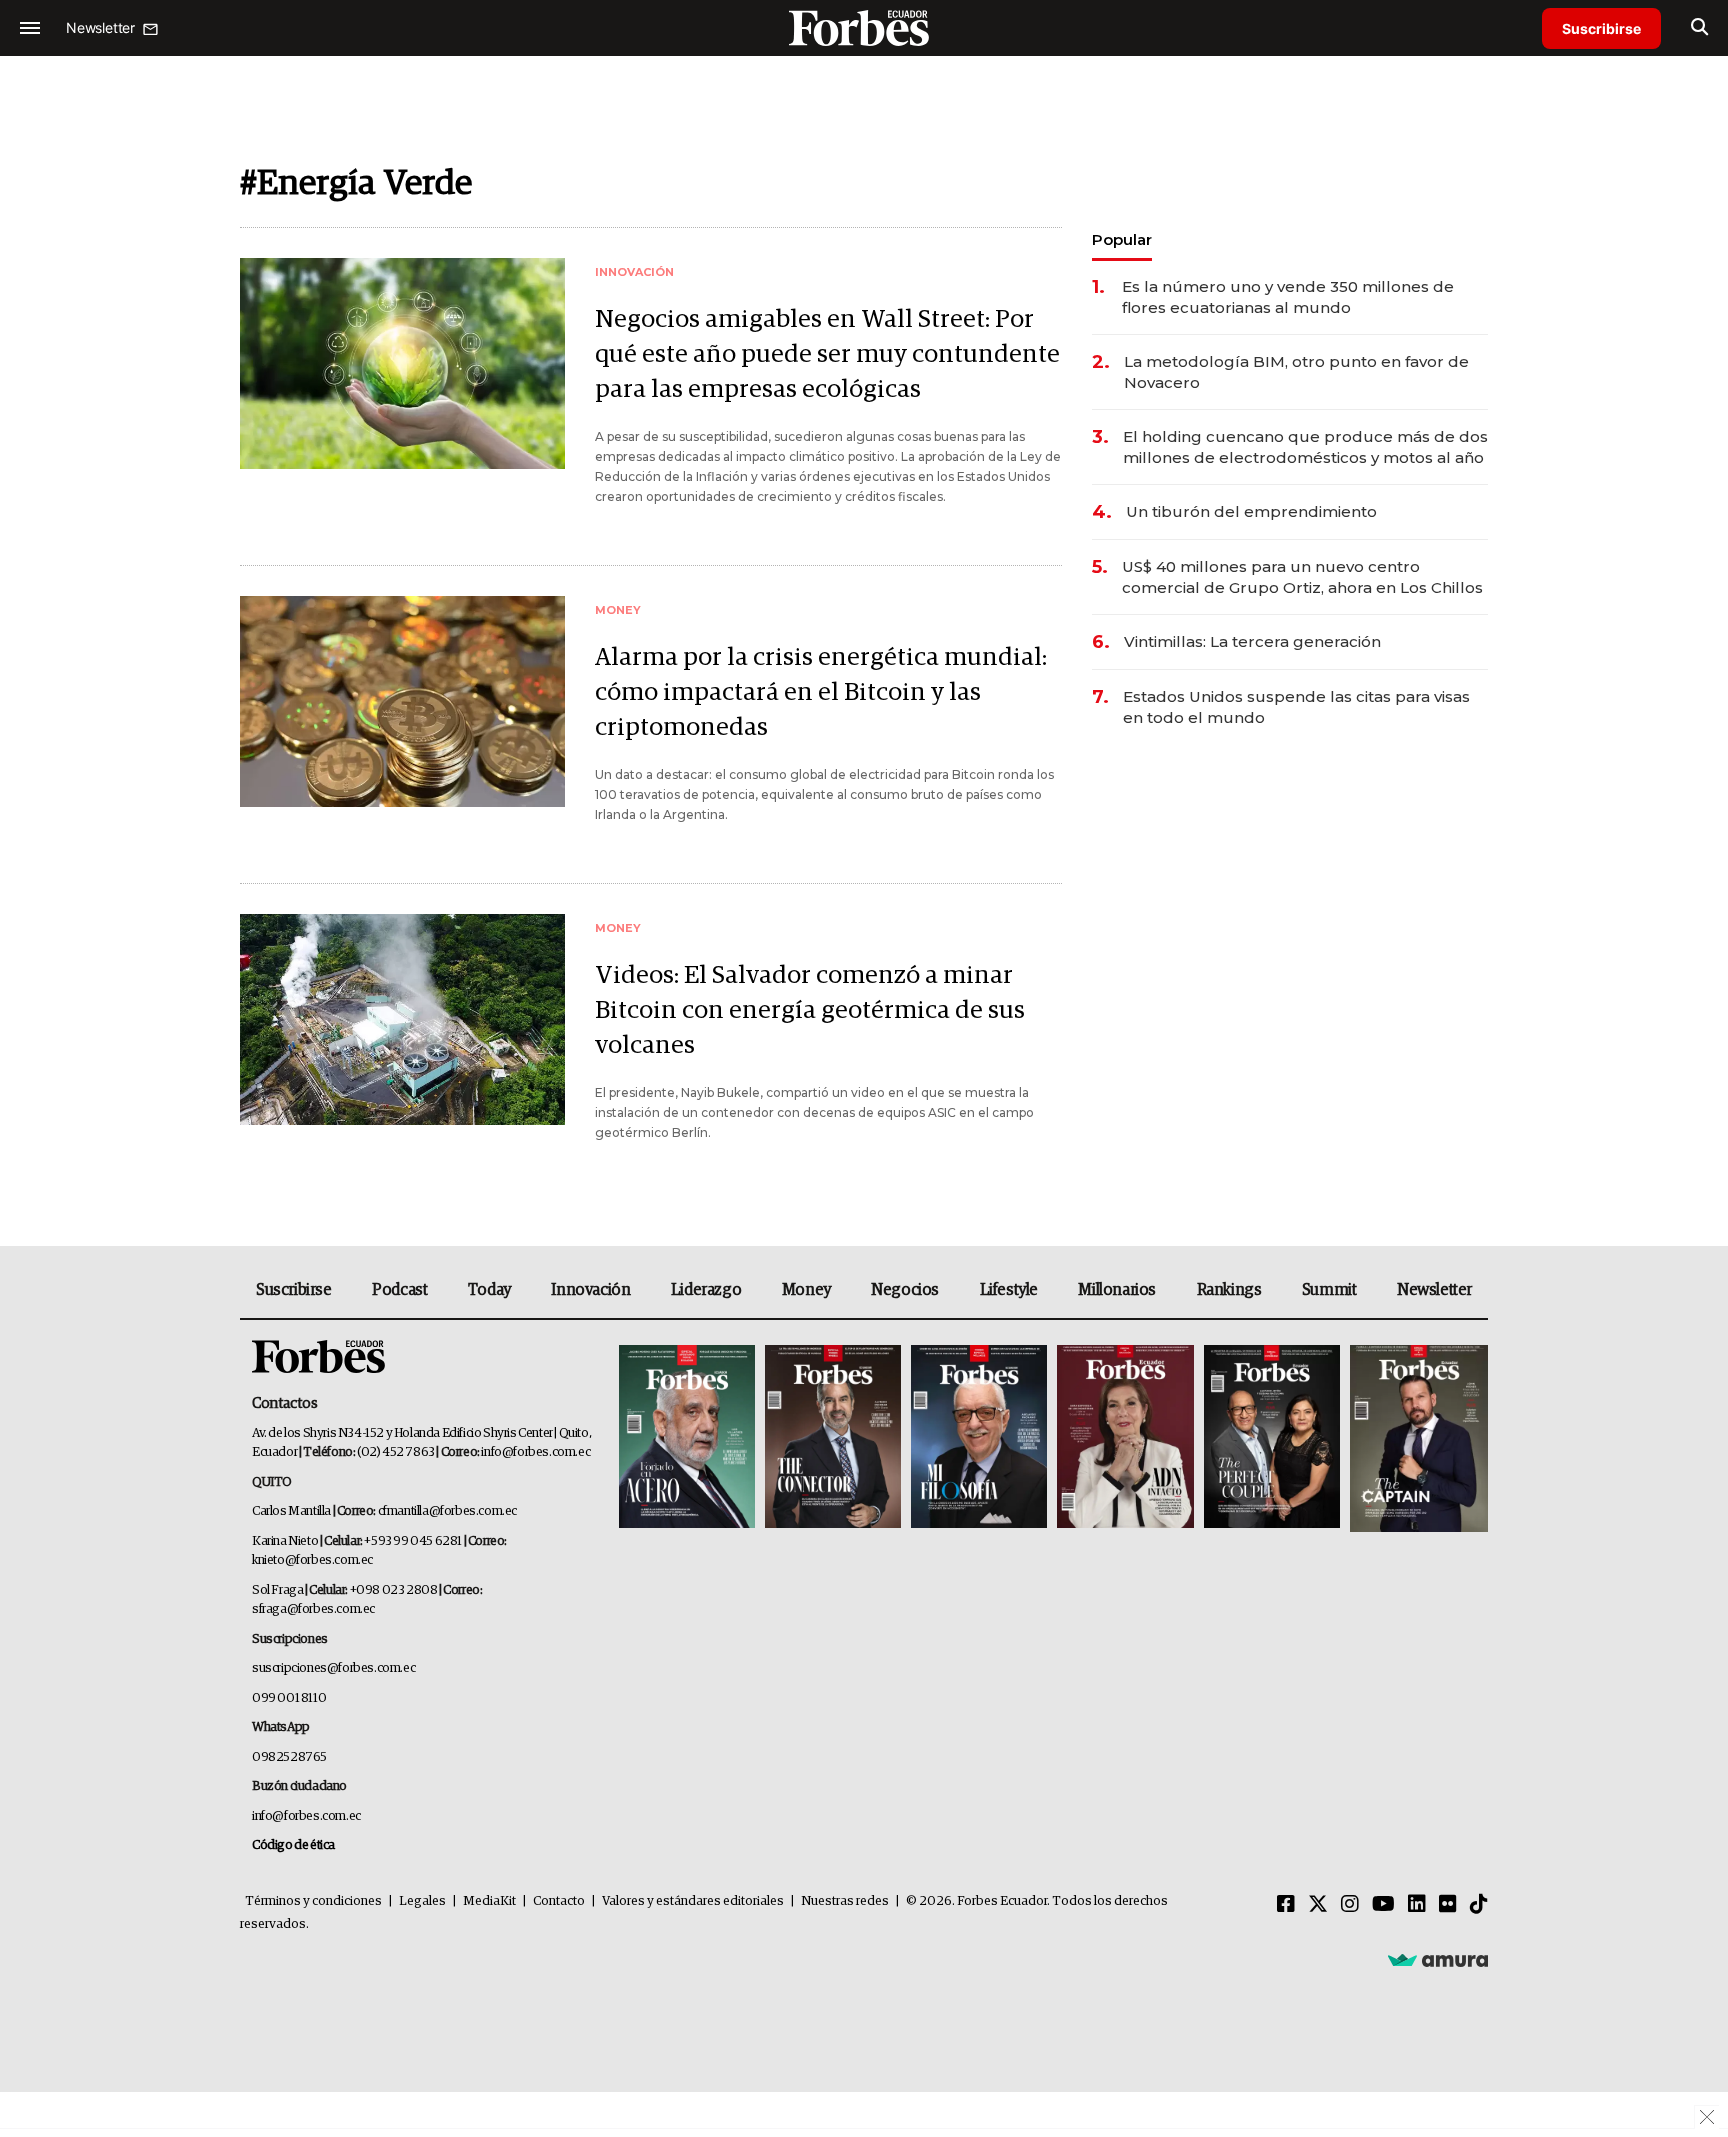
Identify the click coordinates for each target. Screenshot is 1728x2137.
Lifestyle (1009, 1290)
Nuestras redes (845, 1901)
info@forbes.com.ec (535, 1452)
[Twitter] (1318, 1905)
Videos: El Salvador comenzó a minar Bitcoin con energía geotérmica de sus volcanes (810, 1010)
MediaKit (489, 1901)
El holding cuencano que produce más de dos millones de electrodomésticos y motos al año (1305, 447)
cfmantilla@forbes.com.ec (447, 1511)
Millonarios (1117, 1290)
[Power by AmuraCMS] (1438, 1960)
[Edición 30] (833, 1438)
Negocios (905, 1290)
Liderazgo (706, 1290)
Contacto (559, 1901)
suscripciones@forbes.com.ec (333, 1668)
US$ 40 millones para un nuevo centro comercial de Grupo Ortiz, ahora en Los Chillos (1302, 577)
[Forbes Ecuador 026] (1416, 1438)
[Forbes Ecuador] (864, 27)
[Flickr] (1448, 1905)
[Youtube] (1383, 1905)
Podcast (399, 1290)
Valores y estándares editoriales (693, 1901)
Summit (1329, 1290)
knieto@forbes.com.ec (312, 1560)
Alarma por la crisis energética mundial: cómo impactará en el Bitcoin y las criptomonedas (821, 692)
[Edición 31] (687, 1438)
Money (806, 1290)
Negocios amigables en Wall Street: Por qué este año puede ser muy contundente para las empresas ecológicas (827, 354)
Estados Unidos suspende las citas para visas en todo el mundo (1296, 707)
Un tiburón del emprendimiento (1251, 511)
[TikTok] (1479, 1905)
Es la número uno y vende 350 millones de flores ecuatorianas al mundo (1288, 297)
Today (489, 1290)
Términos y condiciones (313, 1901)
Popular (1122, 239)
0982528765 (289, 1757)
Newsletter (1434, 1290)
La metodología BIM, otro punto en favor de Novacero (1296, 372)
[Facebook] (1286, 1905)
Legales (422, 1901)
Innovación (590, 1290)
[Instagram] (1350, 1905)
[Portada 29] (979, 1438)
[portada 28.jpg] (1125, 1438)
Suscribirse (1601, 28)
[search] (1699, 28)
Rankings (1229, 1290)
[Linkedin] (1417, 1905)
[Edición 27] (1272, 1438)
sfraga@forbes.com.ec (313, 1609)
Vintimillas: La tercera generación (1252, 641)
